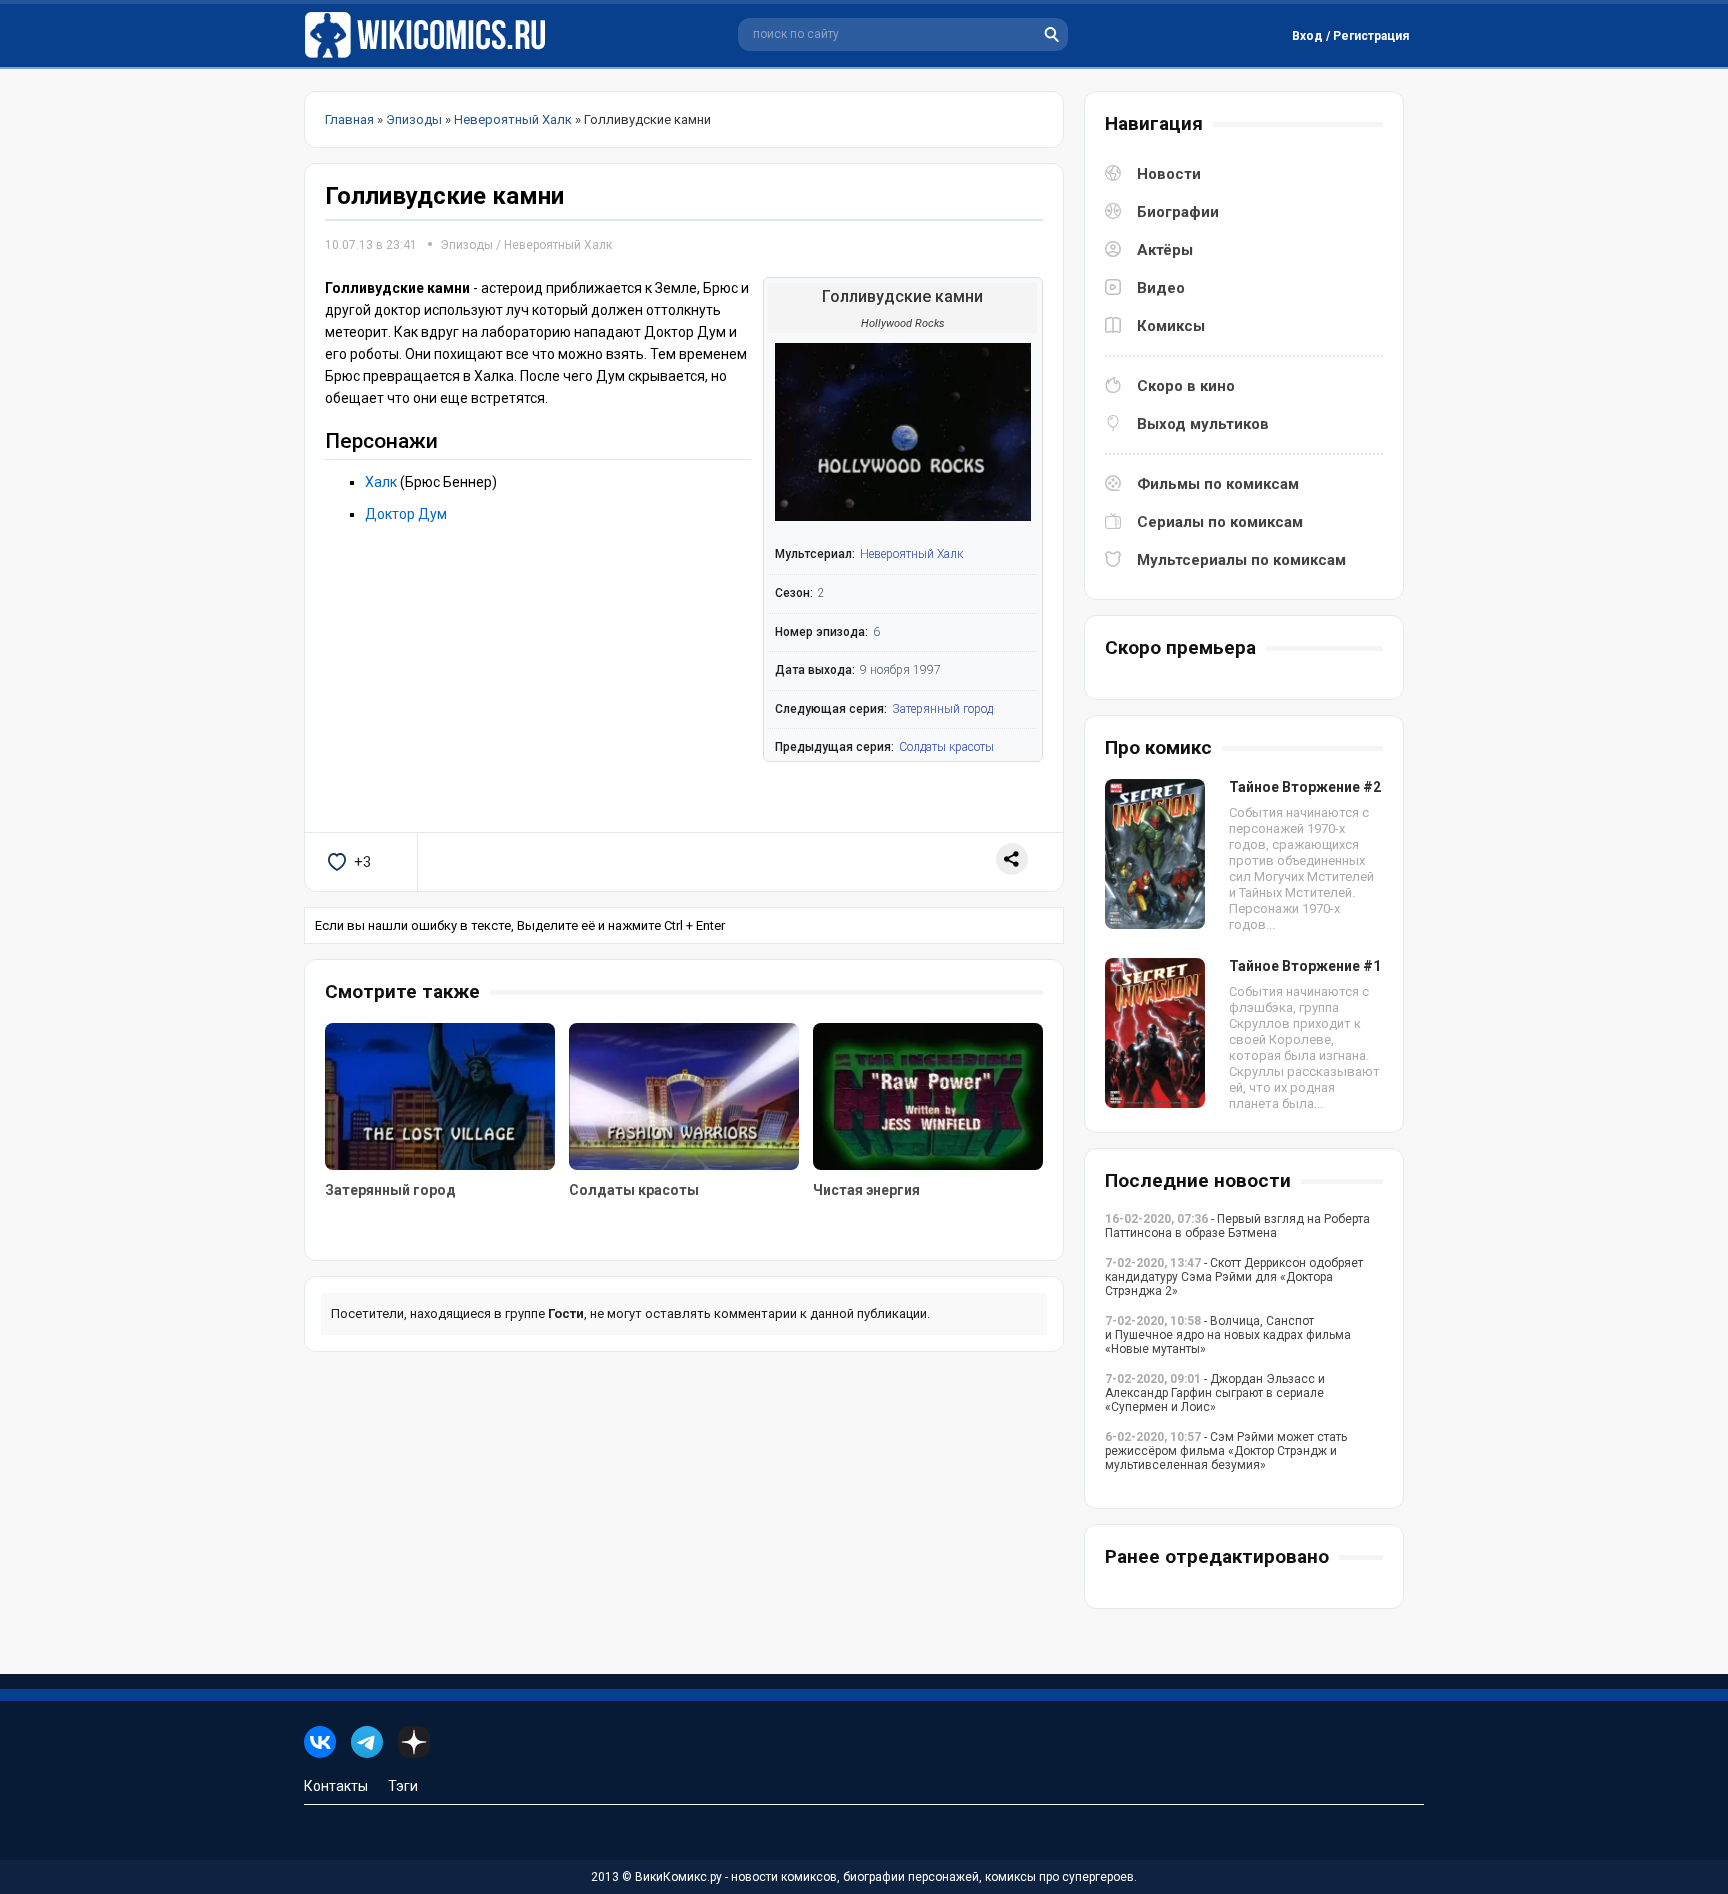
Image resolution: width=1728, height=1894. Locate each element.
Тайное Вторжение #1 (1305, 966)
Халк (381, 482)
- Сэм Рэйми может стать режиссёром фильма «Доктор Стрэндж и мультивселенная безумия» (1226, 1451)
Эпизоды (466, 245)
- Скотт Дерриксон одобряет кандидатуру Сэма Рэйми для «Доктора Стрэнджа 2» (1234, 1277)
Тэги (403, 1786)
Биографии (1178, 212)
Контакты (336, 1786)
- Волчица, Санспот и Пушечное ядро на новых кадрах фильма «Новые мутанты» (1228, 1335)
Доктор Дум (406, 514)
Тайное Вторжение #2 (1305, 787)
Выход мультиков (1203, 424)
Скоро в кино (1186, 386)
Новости (1169, 174)
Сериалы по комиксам (1220, 522)
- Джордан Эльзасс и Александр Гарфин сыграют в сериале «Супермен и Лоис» (1215, 1393)
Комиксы (1171, 326)
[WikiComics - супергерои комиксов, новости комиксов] (429, 35)
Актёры (1165, 250)
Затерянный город (942, 709)
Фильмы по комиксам (1218, 484)
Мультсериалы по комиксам (1241, 560)
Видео (1161, 288)
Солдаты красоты (946, 747)
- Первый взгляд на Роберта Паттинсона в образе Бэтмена (1237, 1226)
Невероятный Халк (558, 245)
